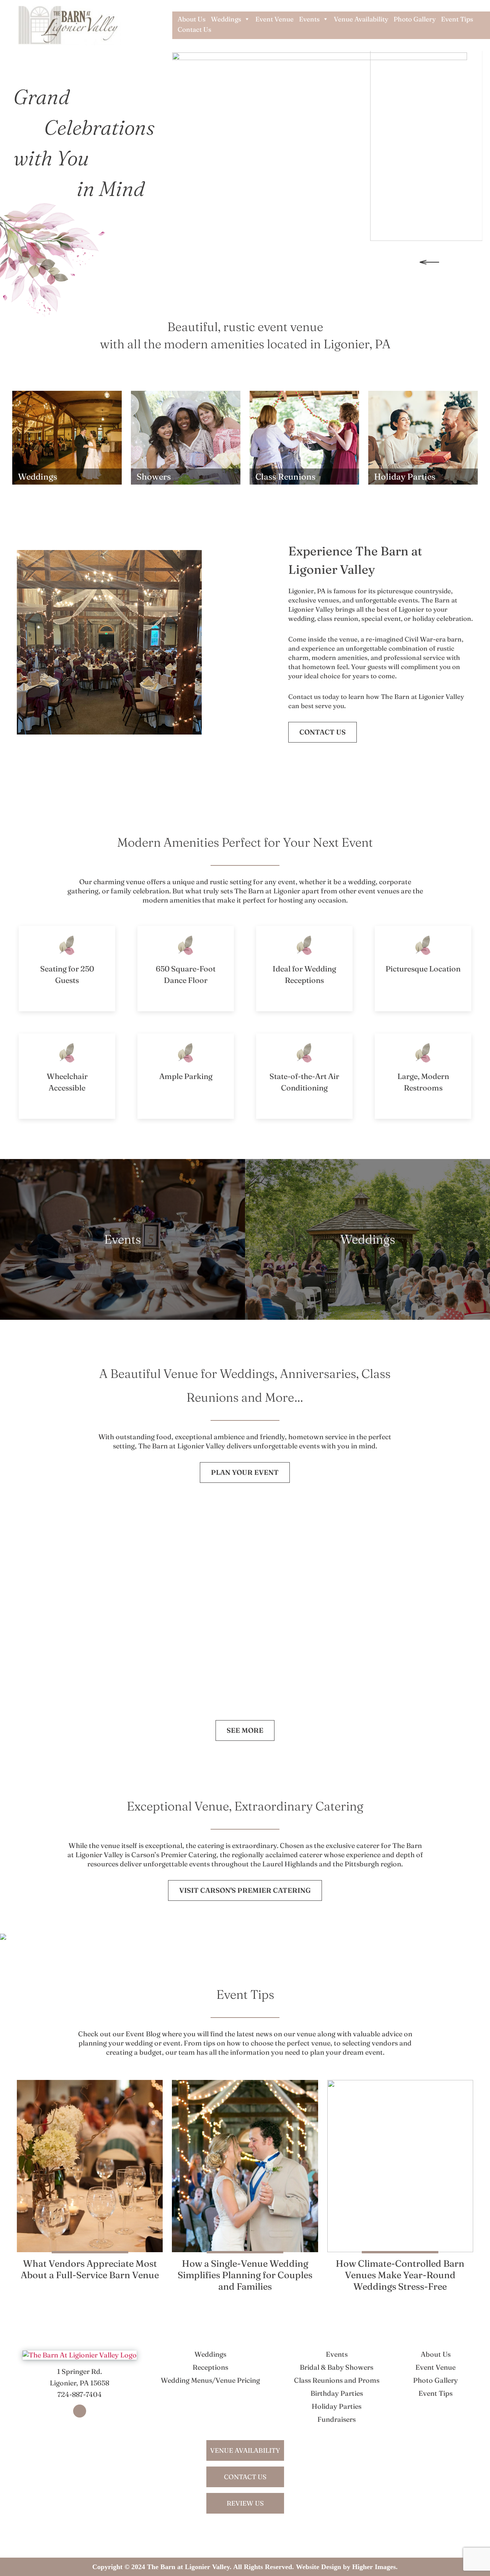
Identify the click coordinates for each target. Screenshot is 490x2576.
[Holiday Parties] (423, 437)
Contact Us (194, 29)
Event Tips (457, 19)
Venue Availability (361, 19)
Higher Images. (375, 2567)
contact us (245, 2477)
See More (245, 1730)
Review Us (245, 2503)
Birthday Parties (337, 2393)
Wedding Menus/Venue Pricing (210, 2380)
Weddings (226, 19)
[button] (430, 266)
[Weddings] (67, 437)
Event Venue (274, 19)
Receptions (210, 2367)
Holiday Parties (336, 2406)
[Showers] (186, 437)
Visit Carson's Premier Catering (245, 1890)
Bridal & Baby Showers (336, 2367)
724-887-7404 (80, 2394)
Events (309, 19)
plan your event (245, 1472)
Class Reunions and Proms (337, 2380)
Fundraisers (336, 2419)
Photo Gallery (415, 19)
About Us (192, 19)
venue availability (245, 2450)
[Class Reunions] (304, 437)
